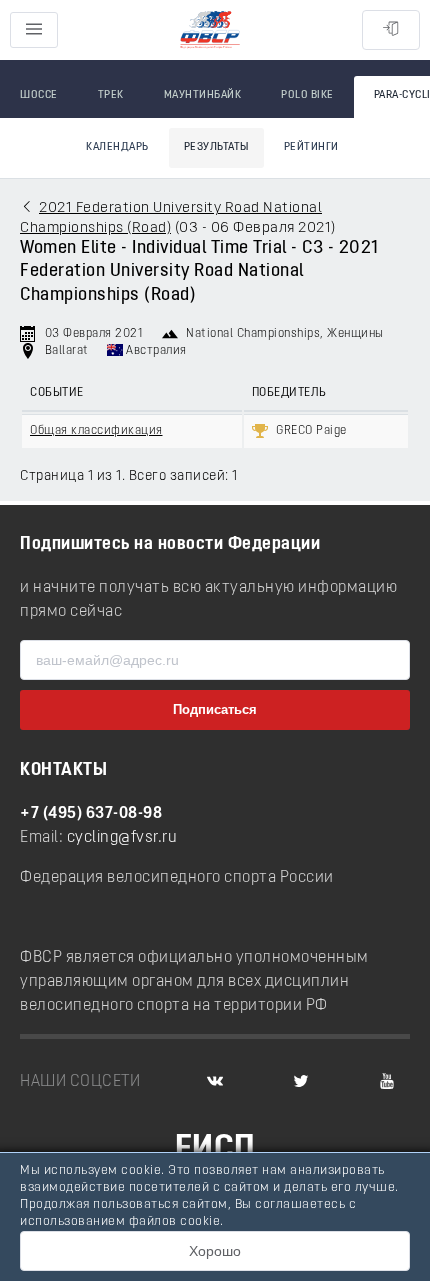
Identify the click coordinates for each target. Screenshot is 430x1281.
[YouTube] (387, 1082)
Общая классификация (96, 431)
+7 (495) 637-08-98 (91, 814)
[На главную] (210, 30)
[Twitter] (301, 1082)
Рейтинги (311, 147)
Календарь (117, 147)
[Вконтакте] (215, 1082)
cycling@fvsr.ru (122, 838)
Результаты (216, 147)
